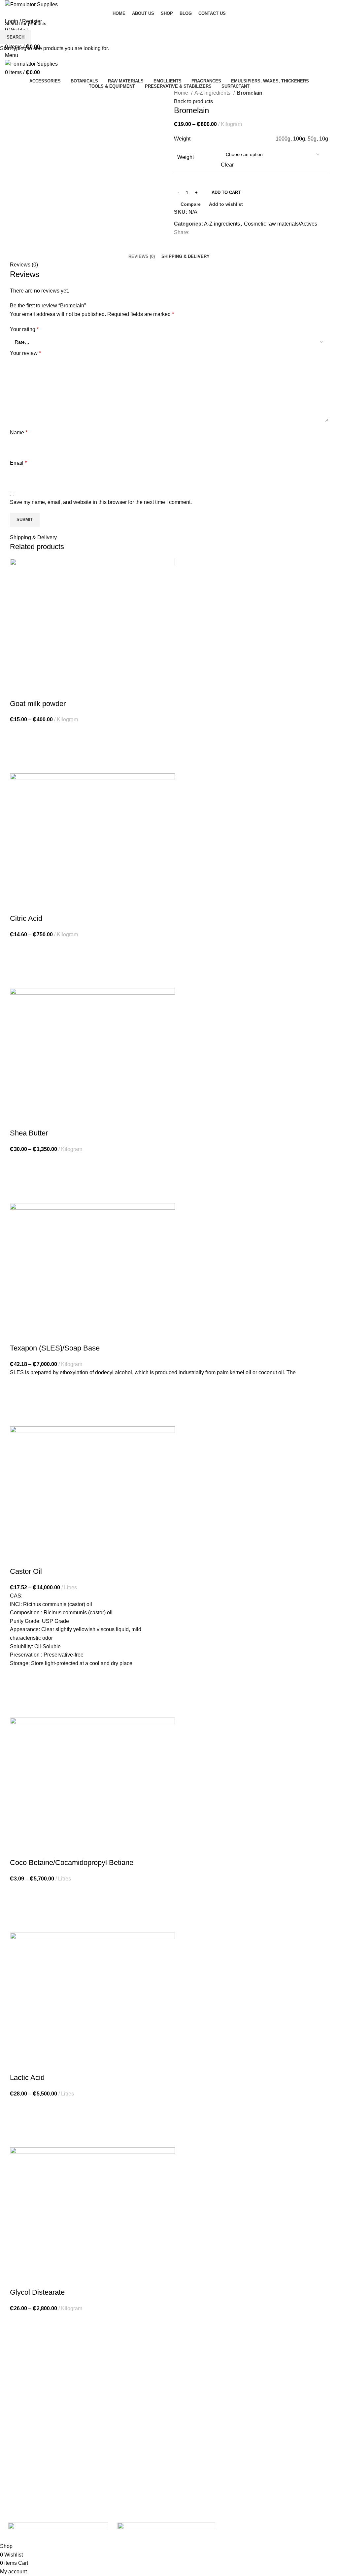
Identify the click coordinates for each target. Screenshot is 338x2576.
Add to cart (226, 192)
